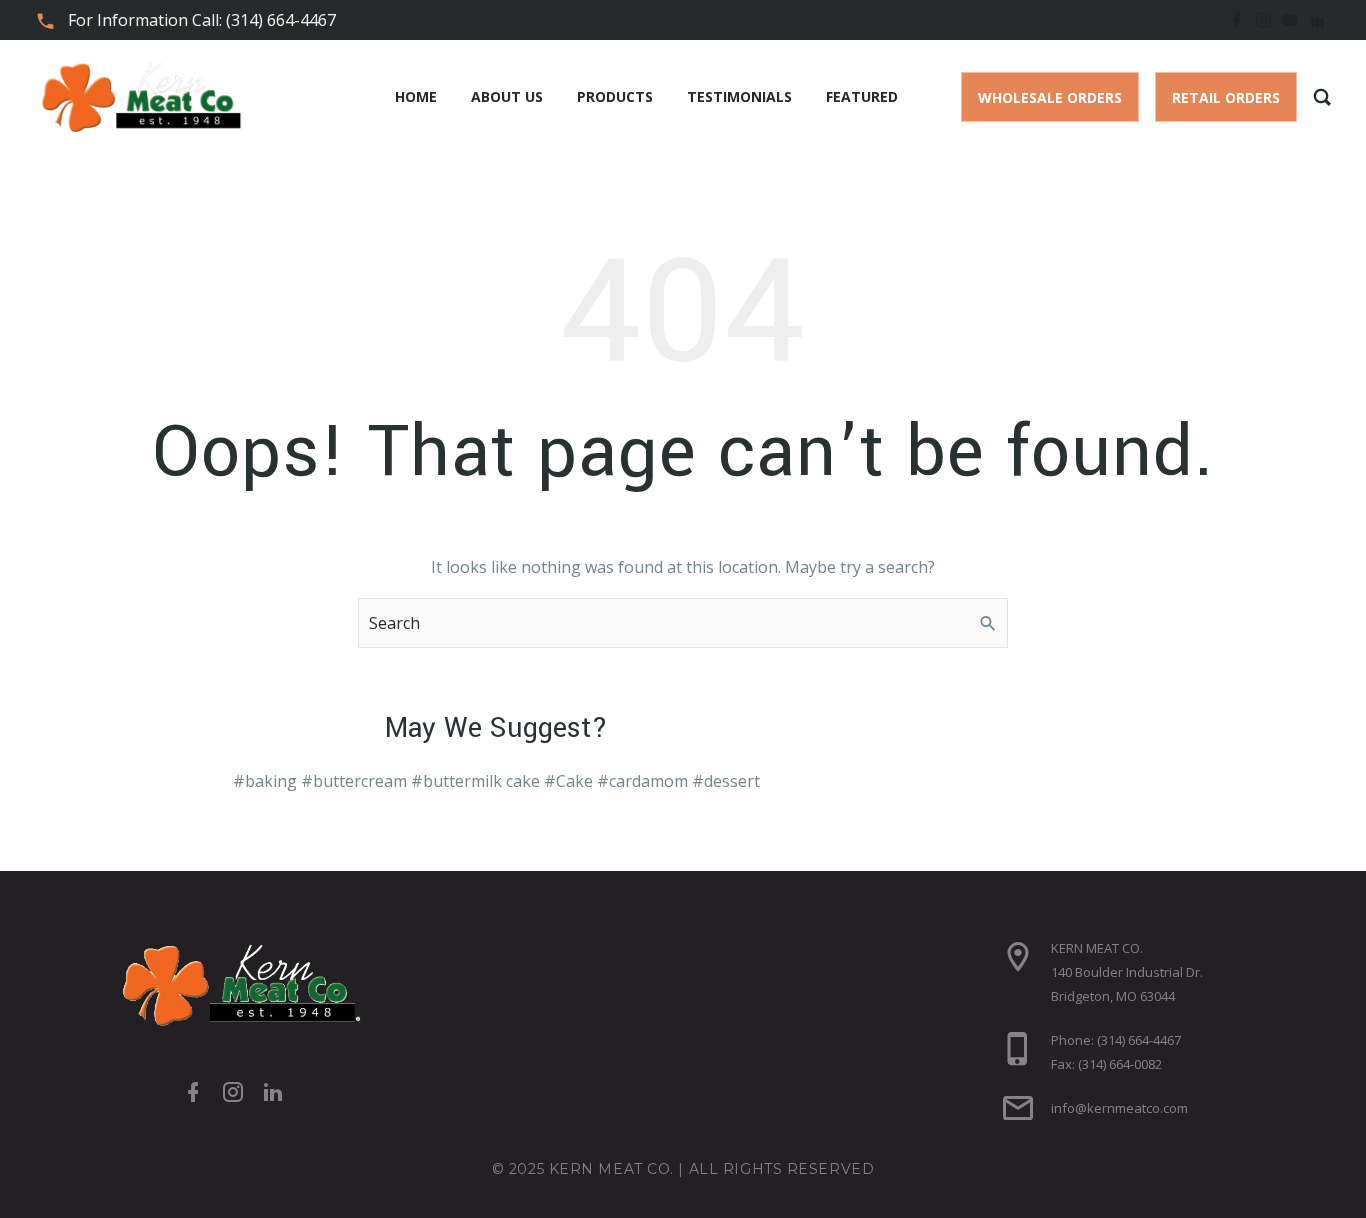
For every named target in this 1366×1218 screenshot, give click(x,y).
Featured (862, 96)
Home (416, 96)
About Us (507, 96)
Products (615, 96)
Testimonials (739, 96)
